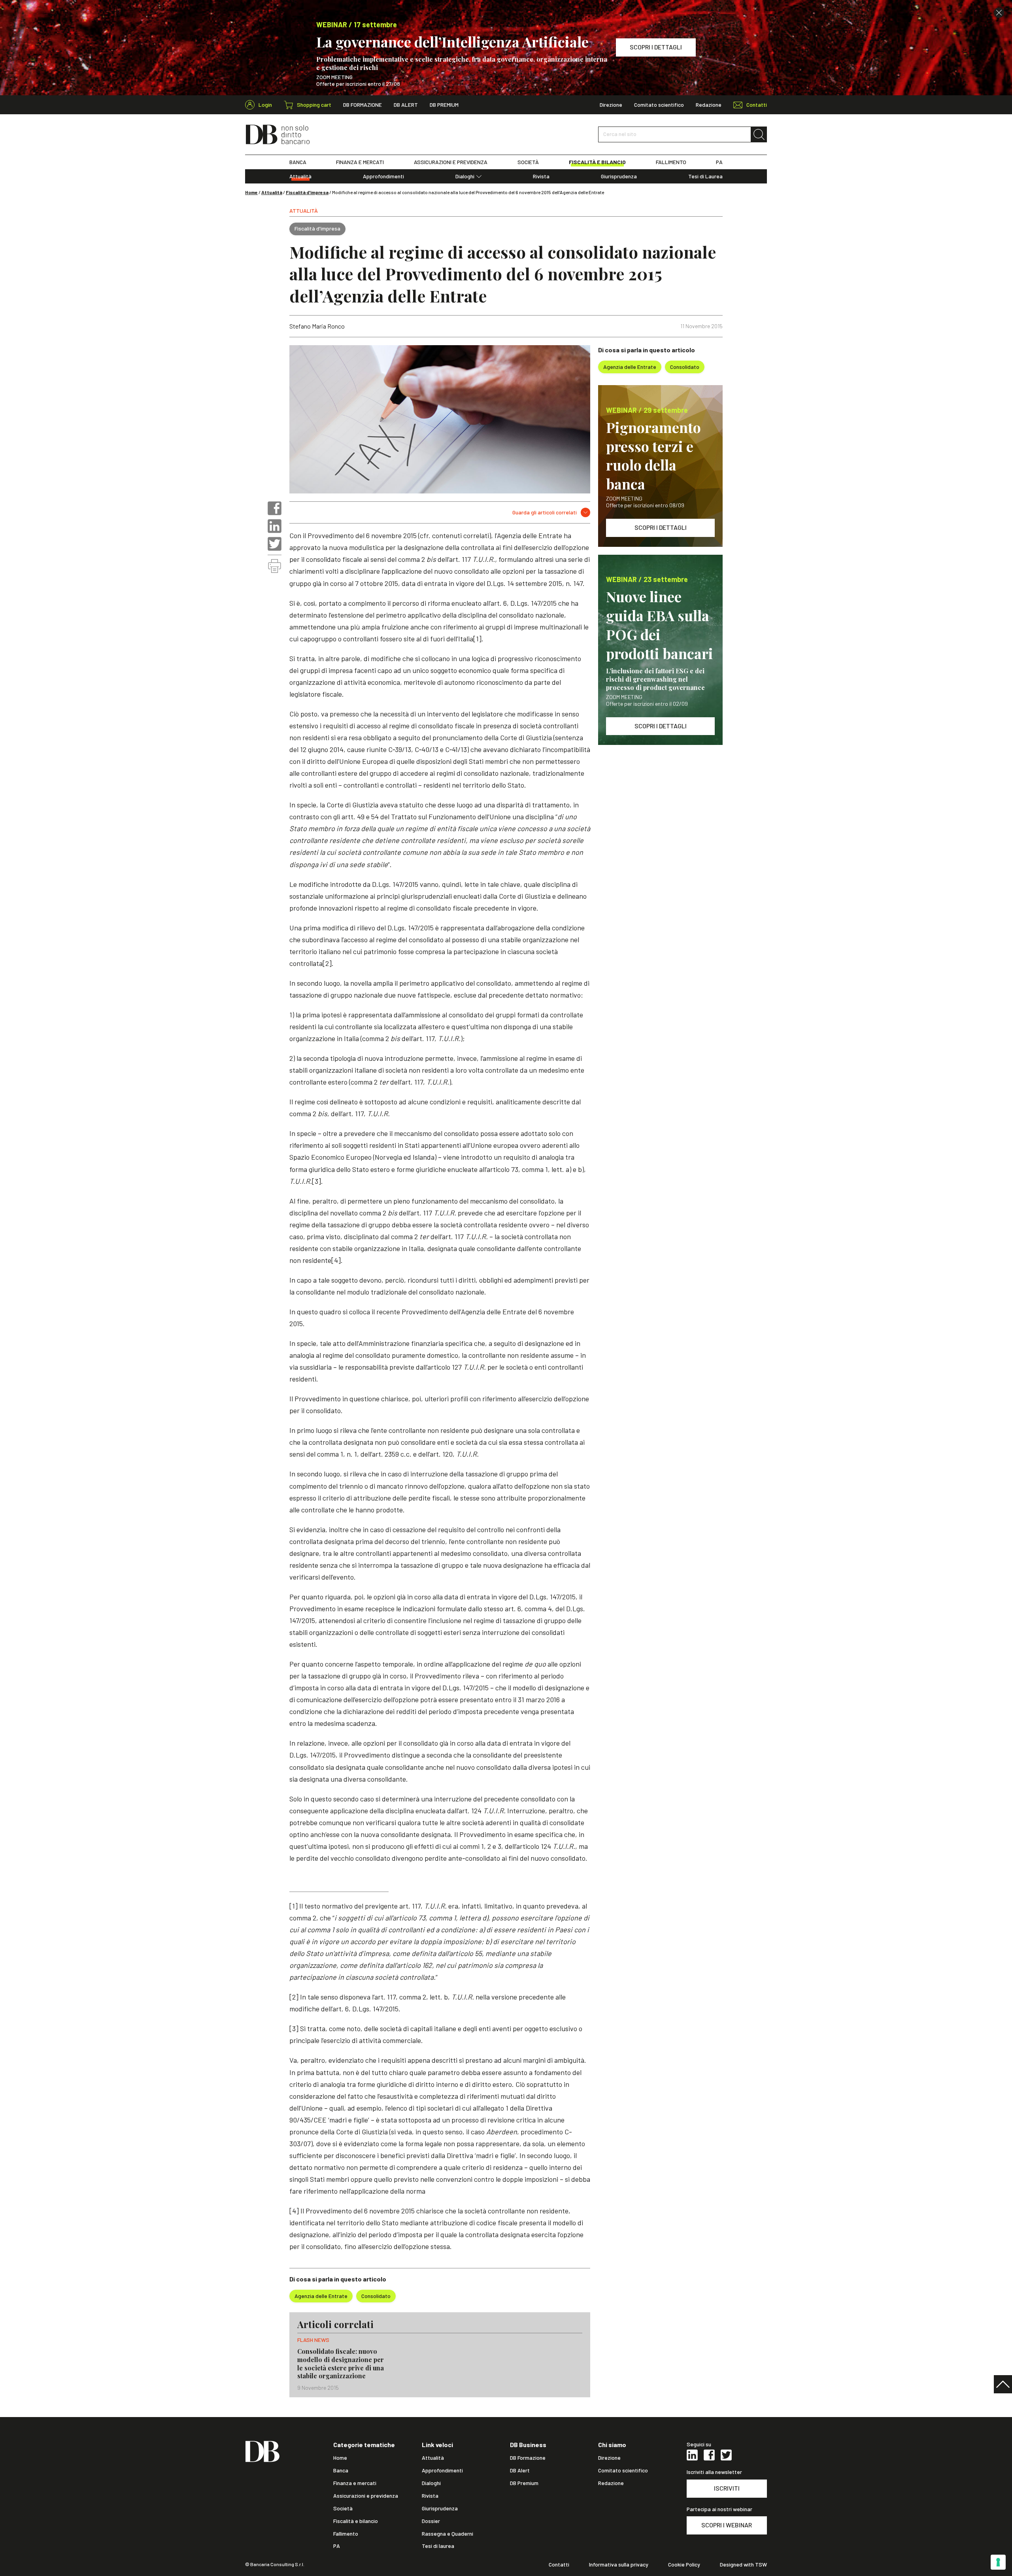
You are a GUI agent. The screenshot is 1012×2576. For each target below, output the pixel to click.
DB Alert (406, 105)
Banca (341, 2470)
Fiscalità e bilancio (356, 2521)
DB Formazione (363, 105)
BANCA (298, 162)
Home (251, 192)
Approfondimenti (383, 176)
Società (343, 2508)
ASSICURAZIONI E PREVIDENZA (451, 162)
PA (719, 162)
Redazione (709, 105)
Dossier (431, 2521)
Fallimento (346, 2534)
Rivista (541, 176)
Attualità (300, 176)
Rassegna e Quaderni (447, 2534)
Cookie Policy (684, 2565)
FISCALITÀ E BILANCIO (597, 162)
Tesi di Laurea (705, 176)
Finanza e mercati (355, 2483)
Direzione (611, 105)
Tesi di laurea (438, 2546)
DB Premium (444, 105)
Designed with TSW (743, 2565)
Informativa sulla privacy (619, 2565)
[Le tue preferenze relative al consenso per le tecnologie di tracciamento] (998, 2562)
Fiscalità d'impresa (307, 192)
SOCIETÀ (528, 162)
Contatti (559, 2565)
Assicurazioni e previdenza (366, 2496)
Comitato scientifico (659, 105)
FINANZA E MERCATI (360, 162)
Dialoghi (465, 176)
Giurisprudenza (619, 176)
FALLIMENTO (671, 162)
